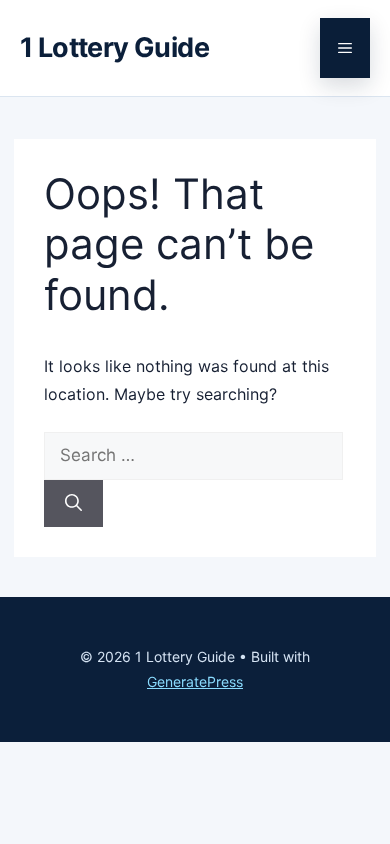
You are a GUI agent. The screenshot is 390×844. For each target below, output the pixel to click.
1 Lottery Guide (114, 47)
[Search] (73, 504)
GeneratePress (195, 681)
